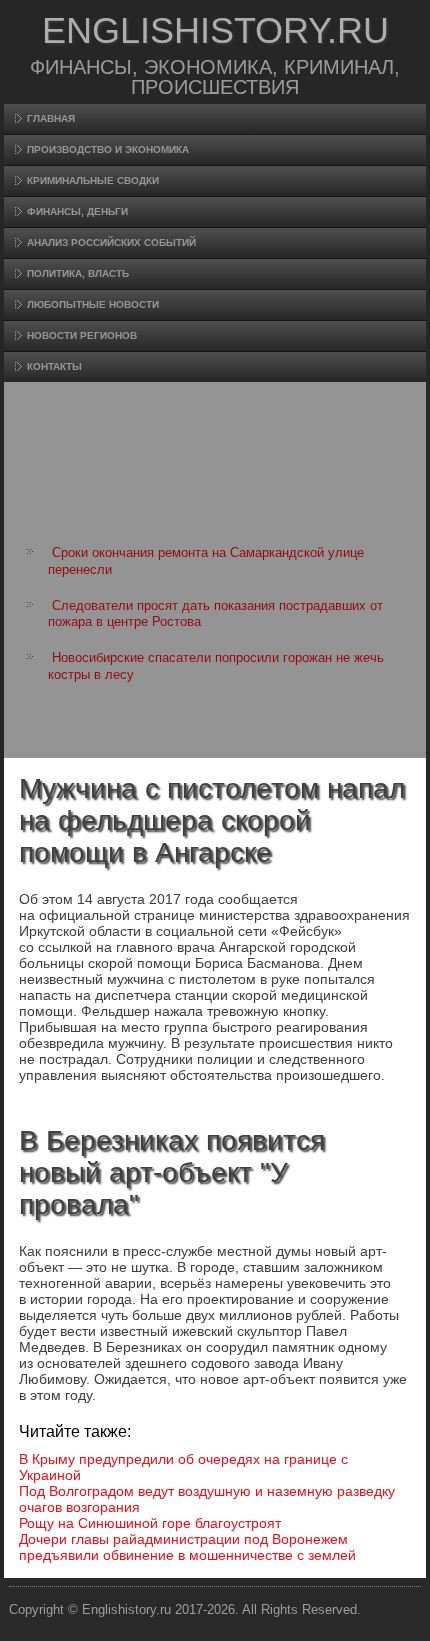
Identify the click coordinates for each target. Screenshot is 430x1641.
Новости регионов (82, 335)
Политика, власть (78, 273)
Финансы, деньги (77, 211)
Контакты (54, 366)
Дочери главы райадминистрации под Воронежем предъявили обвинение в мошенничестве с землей (187, 1547)
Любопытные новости (93, 304)
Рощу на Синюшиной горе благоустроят (150, 1523)
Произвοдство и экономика (108, 149)
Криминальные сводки (93, 180)
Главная (51, 118)
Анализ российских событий (111, 242)
